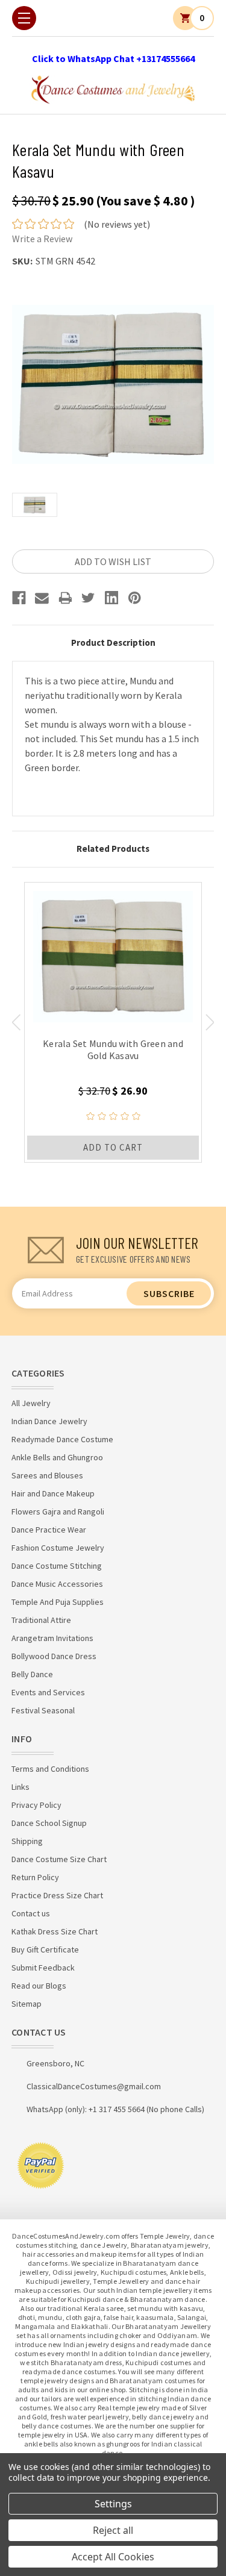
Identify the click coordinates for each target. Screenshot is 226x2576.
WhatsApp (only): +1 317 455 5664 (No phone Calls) (115, 2109)
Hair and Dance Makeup (53, 1493)
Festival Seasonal (43, 1710)
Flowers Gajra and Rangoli (58, 1512)
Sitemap (27, 2004)
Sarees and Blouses (47, 1475)
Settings (113, 2504)
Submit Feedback (43, 1968)
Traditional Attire (41, 1620)
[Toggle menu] (24, 18)
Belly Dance (32, 1674)
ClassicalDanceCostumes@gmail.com (94, 2086)
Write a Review (42, 239)
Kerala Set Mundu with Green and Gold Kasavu (113, 1049)
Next (210, 1022)
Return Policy (35, 1877)
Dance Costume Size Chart (59, 1859)
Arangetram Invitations (52, 1638)
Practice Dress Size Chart (57, 1895)
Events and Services (48, 1692)
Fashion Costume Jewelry (58, 1548)
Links (20, 1787)
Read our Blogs (39, 1986)
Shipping (27, 1841)
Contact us (31, 1913)
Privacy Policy (36, 1805)
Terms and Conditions (50, 1769)
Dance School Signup (49, 1823)
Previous (16, 1022)
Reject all (113, 2530)
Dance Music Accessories (57, 1584)
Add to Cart (113, 1147)
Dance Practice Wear (49, 1530)
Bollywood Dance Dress (54, 1656)
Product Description (113, 642)
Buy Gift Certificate (45, 1949)
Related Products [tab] (113, 849)
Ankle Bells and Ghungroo (57, 1457)
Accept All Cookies (113, 2557)
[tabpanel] (113, 1022)
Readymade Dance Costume (62, 1439)
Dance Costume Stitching (57, 1566)
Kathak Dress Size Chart (55, 1931)
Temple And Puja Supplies (58, 1602)
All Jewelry (31, 1403)
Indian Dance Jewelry (49, 1421)
